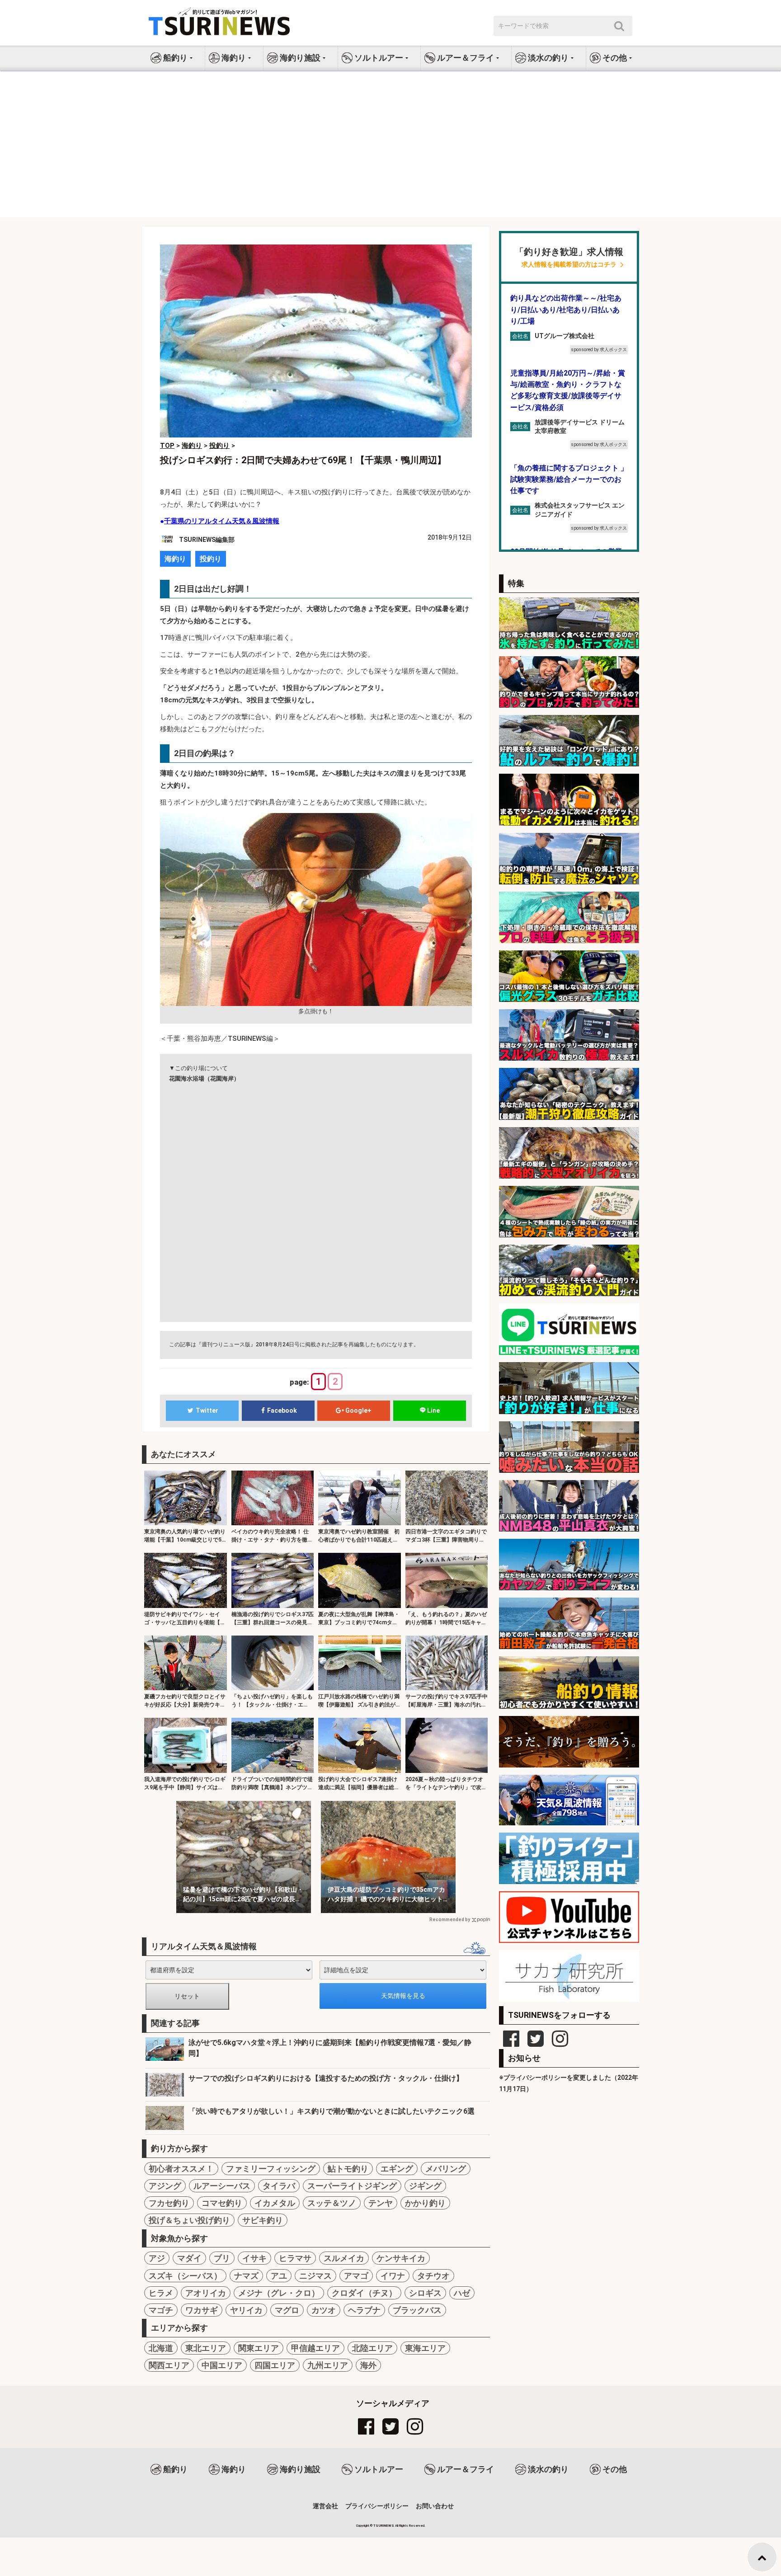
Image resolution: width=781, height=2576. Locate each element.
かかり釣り (425, 2203)
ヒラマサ (295, 2258)
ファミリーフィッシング (271, 2169)
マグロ (287, 2310)
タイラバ (279, 2186)
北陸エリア (372, 2348)
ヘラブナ (364, 2310)
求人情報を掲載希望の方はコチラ (569, 265)
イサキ (254, 2258)
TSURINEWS (384, 2526)
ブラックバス (417, 2310)
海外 (368, 2365)
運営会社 (325, 2506)
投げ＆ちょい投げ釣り (189, 2220)
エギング (397, 2169)
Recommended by (450, 1920)
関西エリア (169, 2365)
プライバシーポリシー (377, 2506)
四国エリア (275, 2365)
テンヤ (381, 2203)
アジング (165, 2186)
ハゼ (462, 2293)
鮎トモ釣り (348, 2169)
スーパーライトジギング (352, 2186)
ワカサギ (202, 2310)
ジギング (425, 2186)
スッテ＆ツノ (332, 2203)
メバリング (446, 2169)
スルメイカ (344, 2258)
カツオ (324, 2310)
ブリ (222, 2258)
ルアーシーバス (222, 2186)
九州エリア (328, 2365)
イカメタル (275, 2203)
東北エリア (206, 2348)
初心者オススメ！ (181, 2169)
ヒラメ (161, 2293)
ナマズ (246, 2276)
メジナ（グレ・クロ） (279, 2293)
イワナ (393, 2276)
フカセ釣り (169, 2203)
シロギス (425, 2293)
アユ (279, 2276)
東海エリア (425, 2348)
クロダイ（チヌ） (364, 2293)
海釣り (175, 559)
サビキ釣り (263, 2220)
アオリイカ (206, 2293)
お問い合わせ (435, 2506)
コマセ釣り (222, 2203)
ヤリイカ (246, 2310)
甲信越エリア (315, 2348)
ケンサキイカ (401, 2258)
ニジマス (315, 2276)
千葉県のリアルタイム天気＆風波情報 (222, 521)
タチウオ (433, 2276)
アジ (157, 2258)
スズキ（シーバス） (185, 2276)
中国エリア (222, 2365)
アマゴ (356, 2276)
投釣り (211, 559)
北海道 (161, 2348)
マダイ (189, 2258)
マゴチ (161, 2310)
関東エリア (259, 2348)
